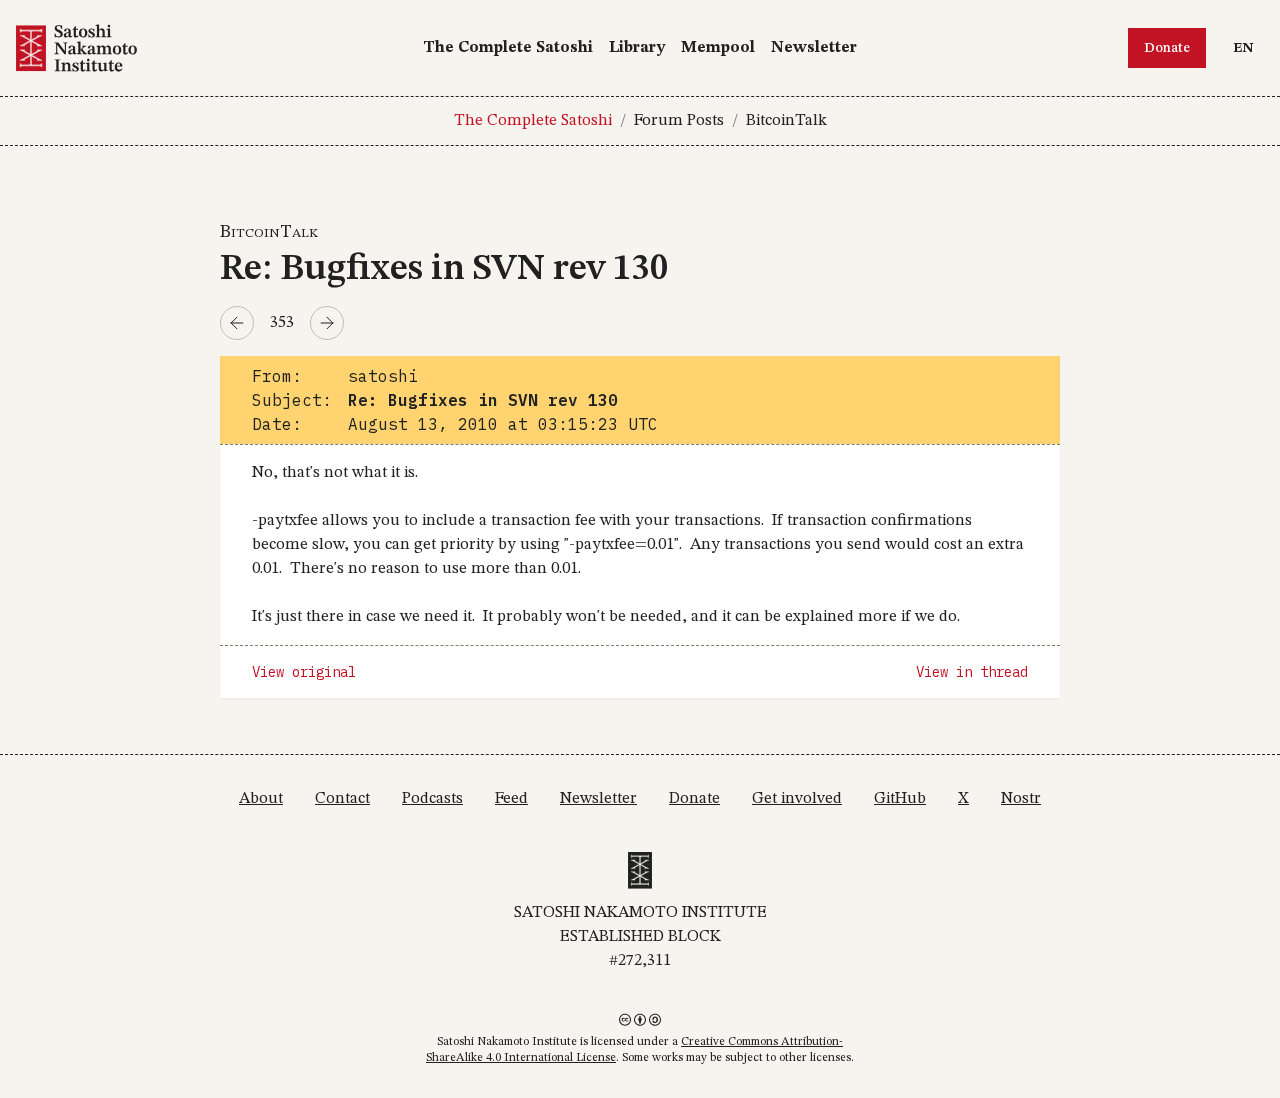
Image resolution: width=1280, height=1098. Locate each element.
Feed (511, 799)
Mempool (718, 48)
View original (304, 672)
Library (637, 48)
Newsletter (814, 48)
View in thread (972, 672)
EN (1248, 47)
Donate (1167, 48)
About (261, 799)
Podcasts (432, 799)
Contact (342, 799)
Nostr (1021, 799)
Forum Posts (679, 121)
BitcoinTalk (786, 121)
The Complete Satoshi (508, 48)
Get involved (797, 799)
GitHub (900, 799)
